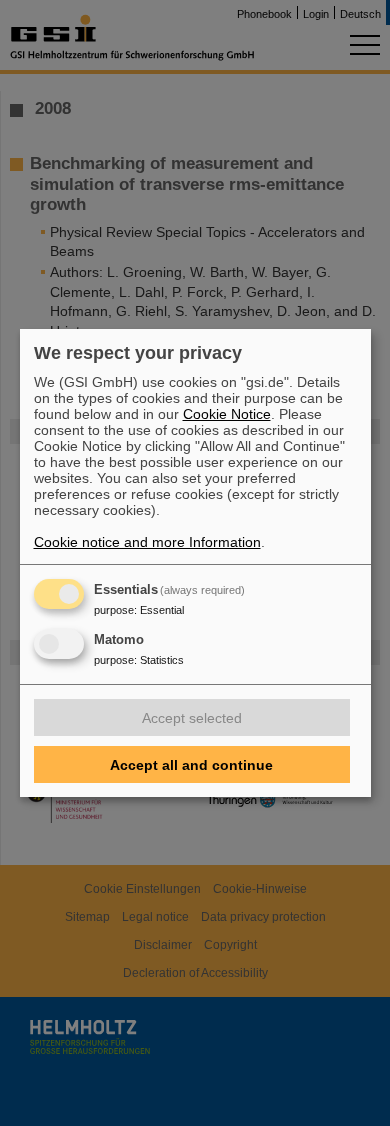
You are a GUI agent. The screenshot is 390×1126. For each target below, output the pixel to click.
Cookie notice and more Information (147, 542)
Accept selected (192, 718)
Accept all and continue (191, 765)
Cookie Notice (227, 414)
